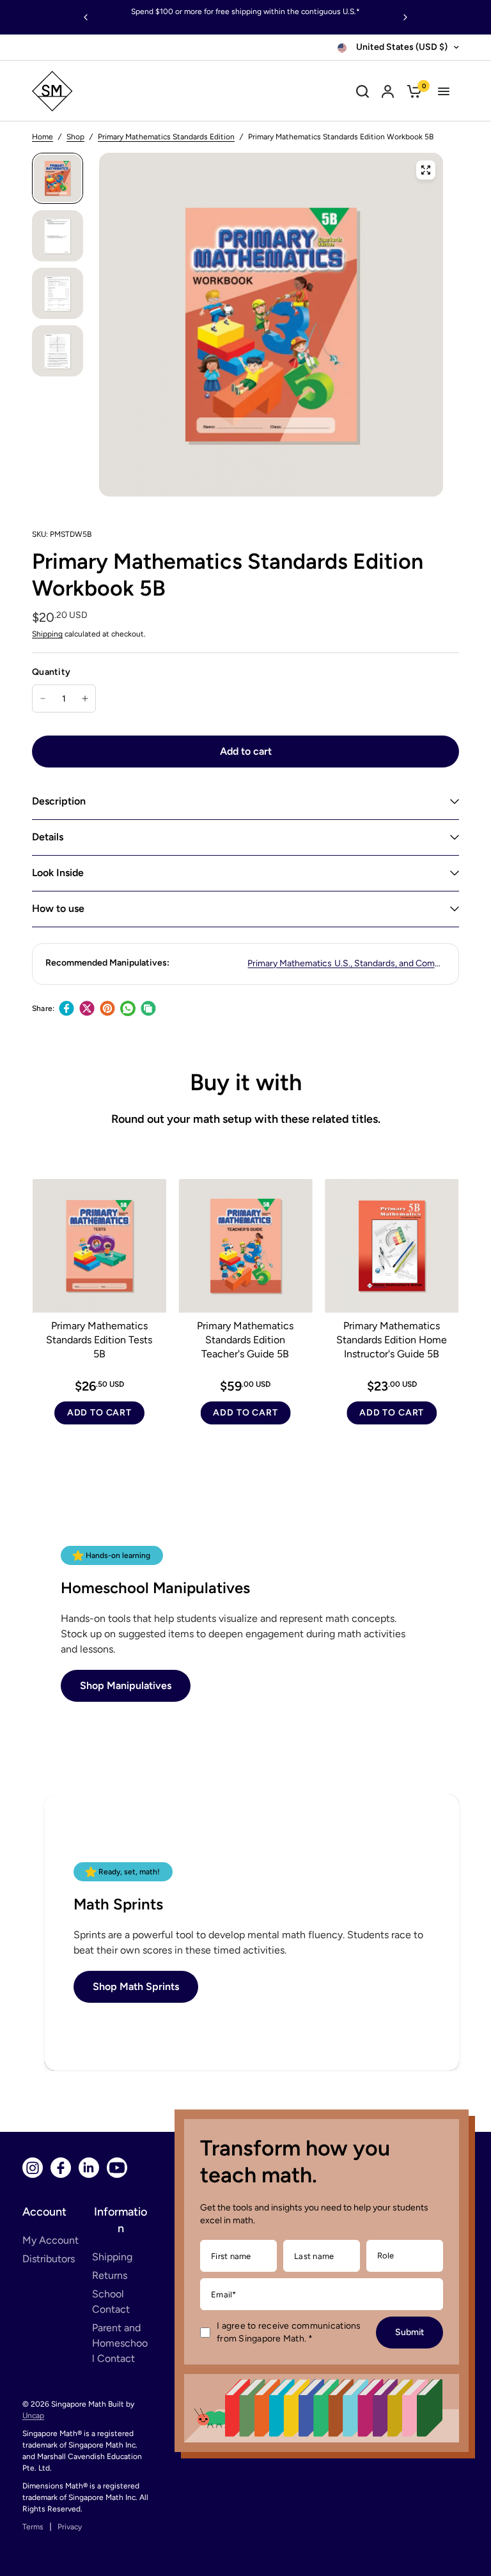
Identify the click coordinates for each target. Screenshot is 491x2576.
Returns (110, 2275)
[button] (126, 1686)
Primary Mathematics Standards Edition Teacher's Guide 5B (245, 1339)
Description (59, 801)
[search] (362, 91)
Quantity (51, 672)
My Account (51, 2240)
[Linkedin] (89, 2168)
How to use (58, 908)
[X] (87, 1008)
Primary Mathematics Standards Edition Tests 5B (99, 1339)
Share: (43, 1008)
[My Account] (388, 91)
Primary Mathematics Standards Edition (166, 137)
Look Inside (58, 873)
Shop (75, 137)
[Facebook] (66, 1008)
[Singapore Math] (110, 91)
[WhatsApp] (128, 1008)
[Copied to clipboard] (148, 1008)
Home (43, 137)
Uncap (33, 2416)
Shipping (47, 634)
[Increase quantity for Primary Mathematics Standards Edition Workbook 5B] (85, 698)
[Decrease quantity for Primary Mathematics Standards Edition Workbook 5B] (43, 698)
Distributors (49, 2259)
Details (48, 837)
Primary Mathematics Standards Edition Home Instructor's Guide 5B (392, 1339)
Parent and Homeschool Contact (120, 2343)
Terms (33, 2527)
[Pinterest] (107, 1008)
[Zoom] (426, 170)
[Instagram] (33, 2168)
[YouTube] (117, 2168)
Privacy (70, 2527)
